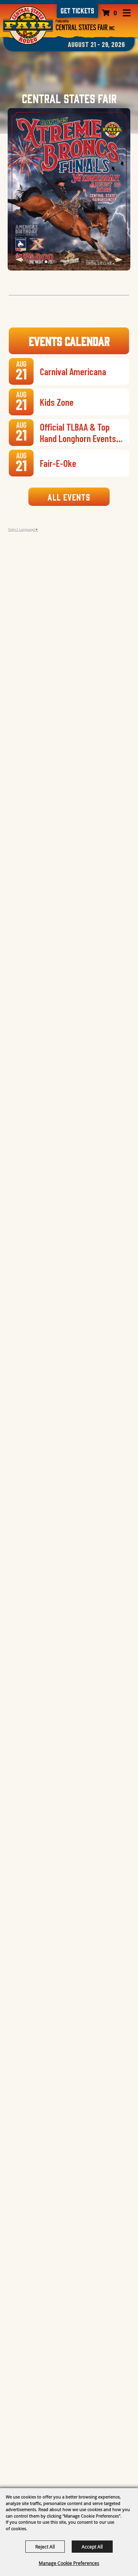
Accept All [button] (92, 2547)
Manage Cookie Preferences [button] (69, 2563)
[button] (19, 260)
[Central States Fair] (85, 25)
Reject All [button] (45, 2547)
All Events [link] (69, 497)
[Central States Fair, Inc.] (28, 25)
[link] (77, 11)
